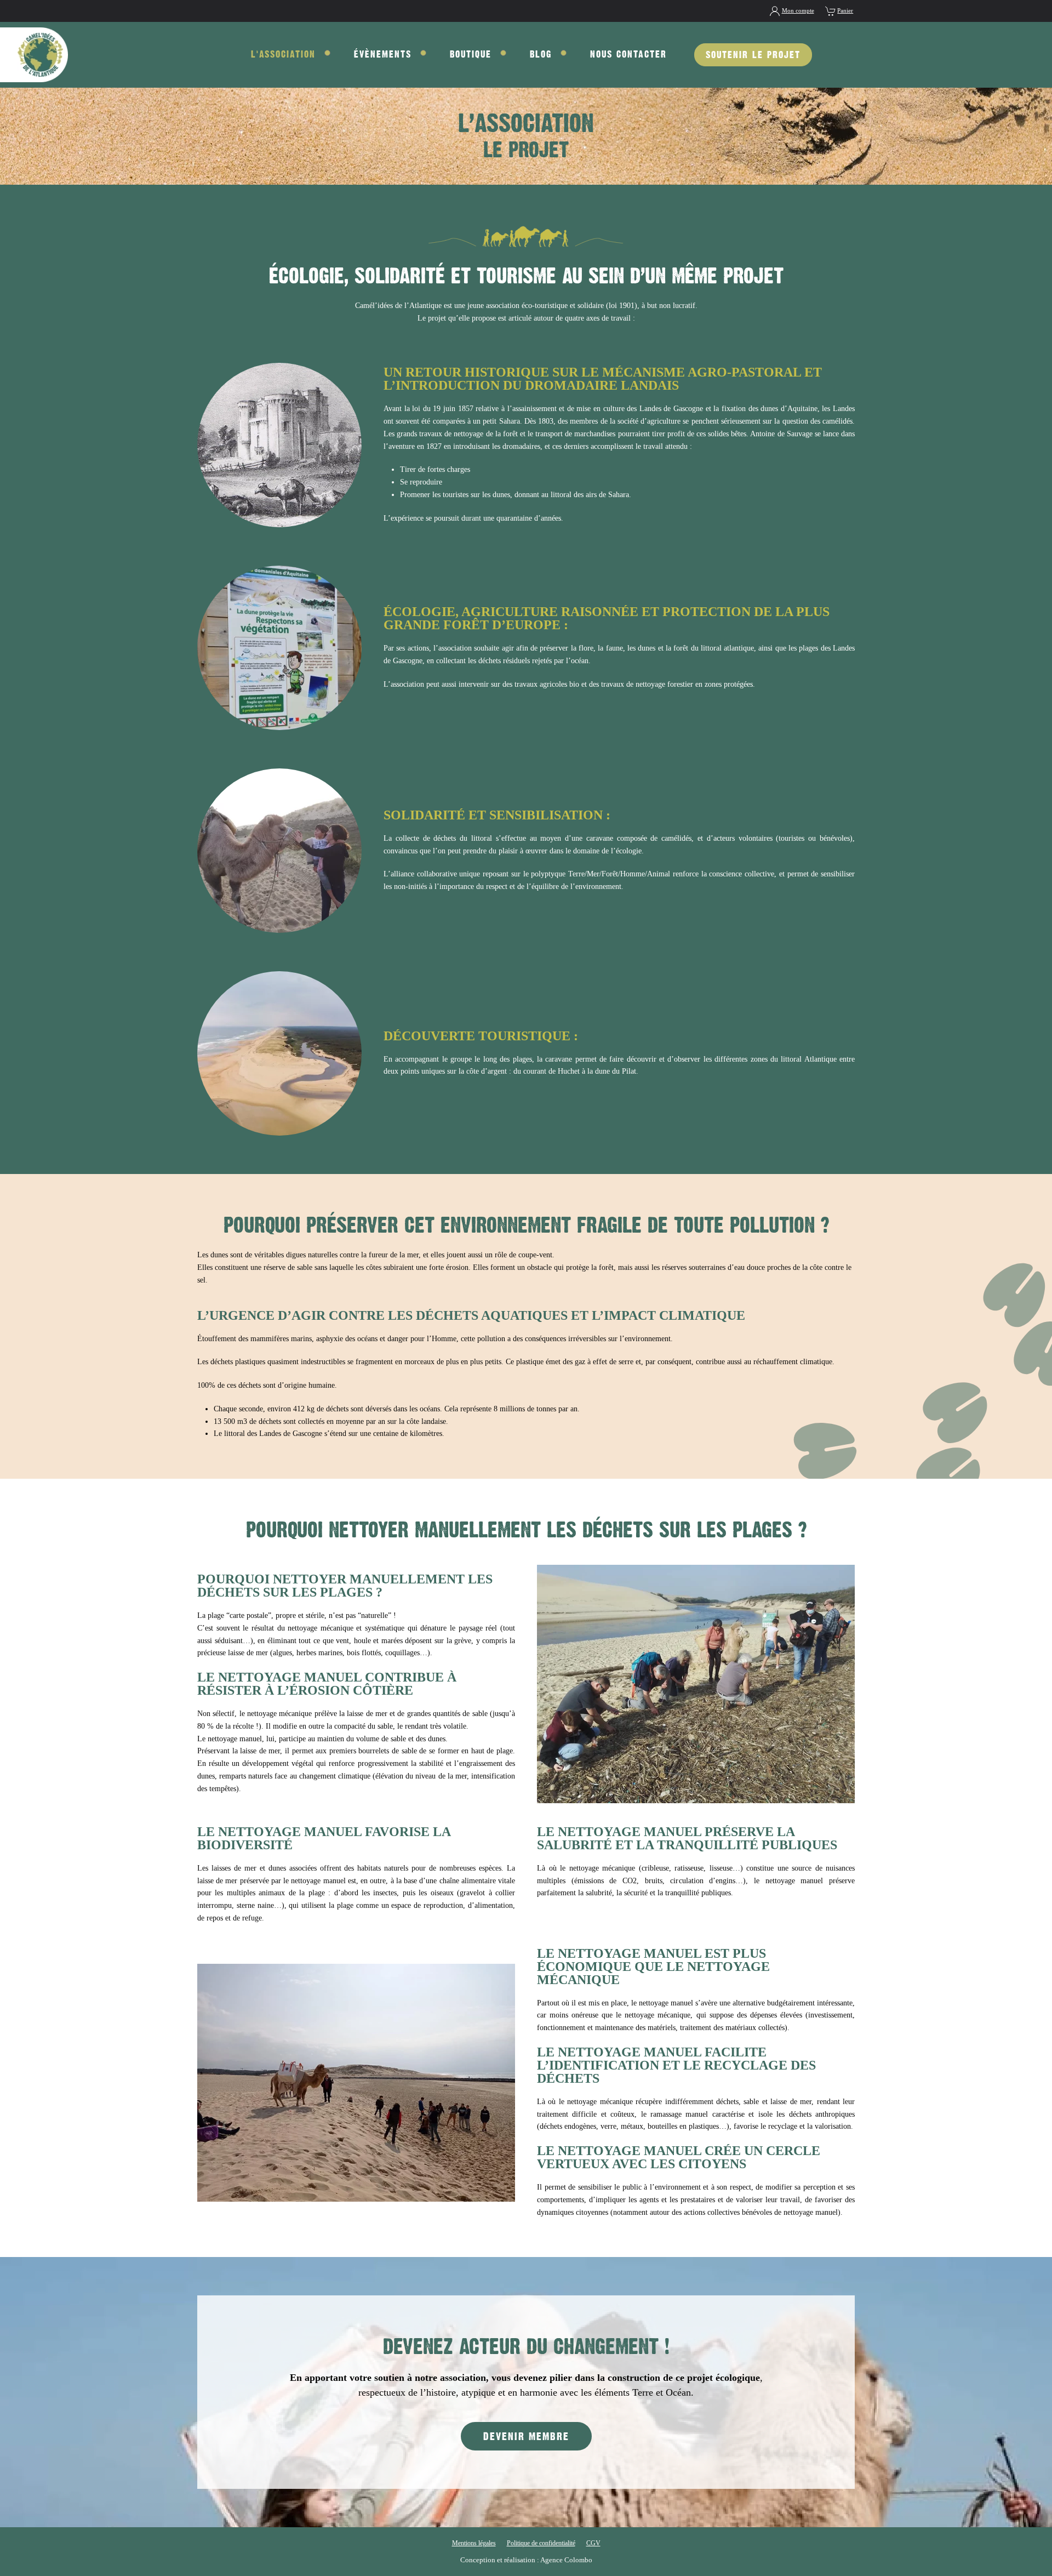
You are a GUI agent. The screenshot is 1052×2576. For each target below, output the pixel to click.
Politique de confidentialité (541, 2543)
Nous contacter (628, 54)
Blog (541, 54)
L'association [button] (283, 54)
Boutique (471, 54)
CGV (593, 2543)
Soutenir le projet (753, 55)
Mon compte (798, 10)
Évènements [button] (383, 54)
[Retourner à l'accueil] (34, 55)
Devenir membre (526, 2436)
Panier (845, 10)
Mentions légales (474, 2543)
